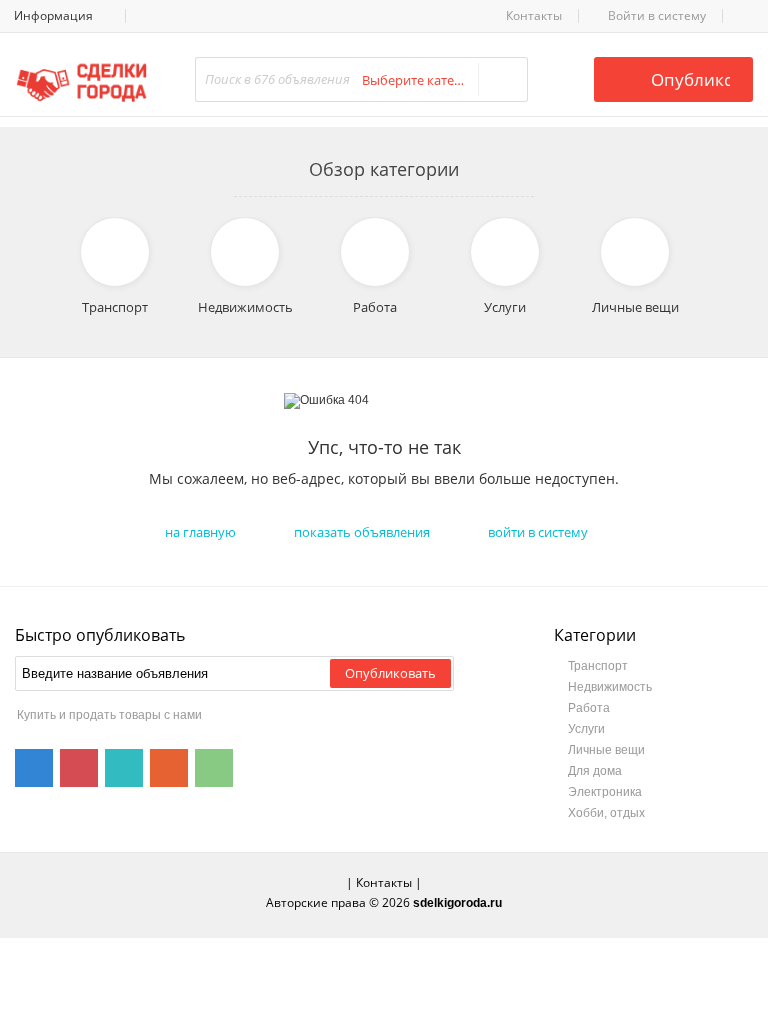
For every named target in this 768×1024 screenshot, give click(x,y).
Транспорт (598, 666)
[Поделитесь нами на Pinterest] (79, 768)
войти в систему (538, 532)
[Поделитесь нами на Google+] (169, 768)
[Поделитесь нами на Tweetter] (124, 768)
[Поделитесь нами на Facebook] (34, 768)
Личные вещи (606, 750)
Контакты (534, 15)
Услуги (586, 729)
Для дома (595, 771)
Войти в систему (655, 15)
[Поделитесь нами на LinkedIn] (214, 768)
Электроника (605, 792)
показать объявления (362, 532)
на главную (200, 532)
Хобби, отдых (606, 813)
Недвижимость (610, 687)
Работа (589, 708)
